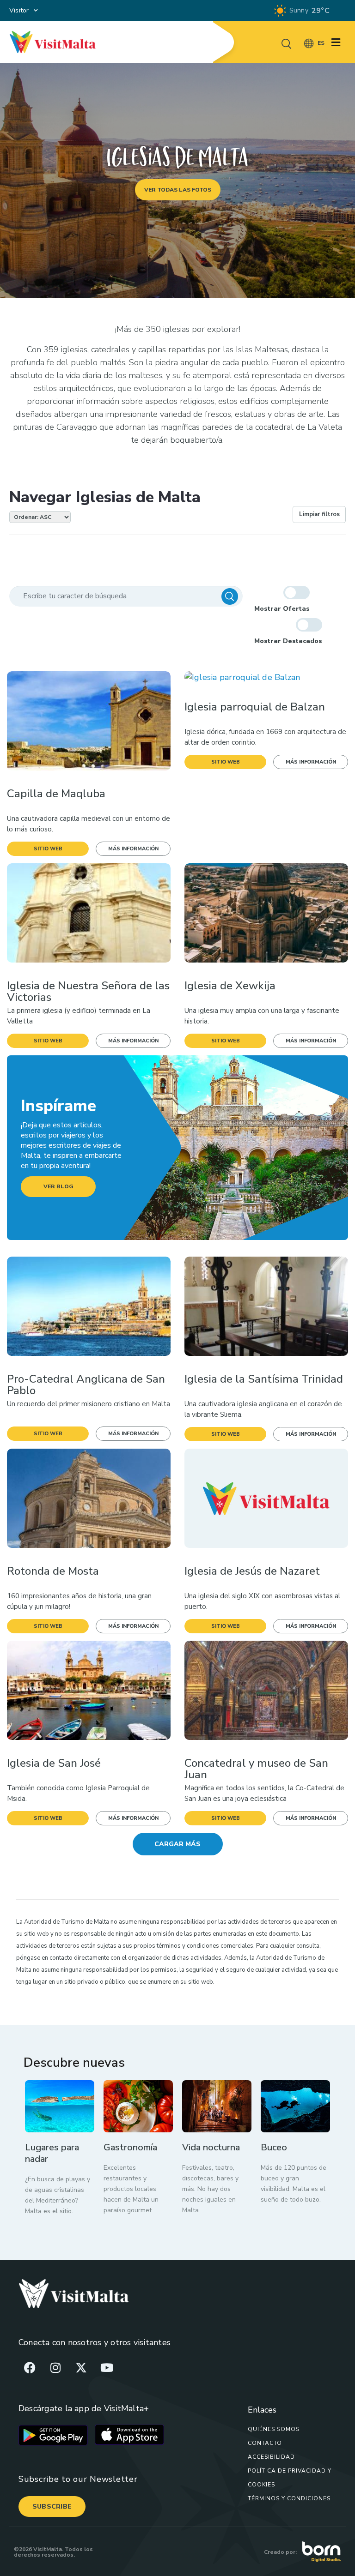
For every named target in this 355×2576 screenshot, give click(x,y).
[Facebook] (30, 2367)
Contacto (265, 2443)
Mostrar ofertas (282, 609)
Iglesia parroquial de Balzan (255, 707)
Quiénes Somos (274, 2429)
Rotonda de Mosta (53, 1571)
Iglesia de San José (54, 1763)
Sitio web (48, 849)
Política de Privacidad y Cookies (290, 2478)
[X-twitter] (81, 2367)
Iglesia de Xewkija (230, 986)
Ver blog (58, 1186)
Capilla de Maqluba (56, 794)
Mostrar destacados (288, 641)
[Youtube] (107, 2367)
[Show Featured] (309, 625)
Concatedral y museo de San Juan (256, 1769)
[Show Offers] (297, 593)
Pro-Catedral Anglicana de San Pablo (86, 1385)
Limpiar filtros (319, 514)
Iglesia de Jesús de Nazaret (252, 1571)
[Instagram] (55, 2367)
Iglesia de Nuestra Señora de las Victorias (88, 992)
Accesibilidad (271, 2457)
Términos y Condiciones (289, 2498)
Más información (133, 849)
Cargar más (177, 1844)
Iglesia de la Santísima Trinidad (264, 1379)
